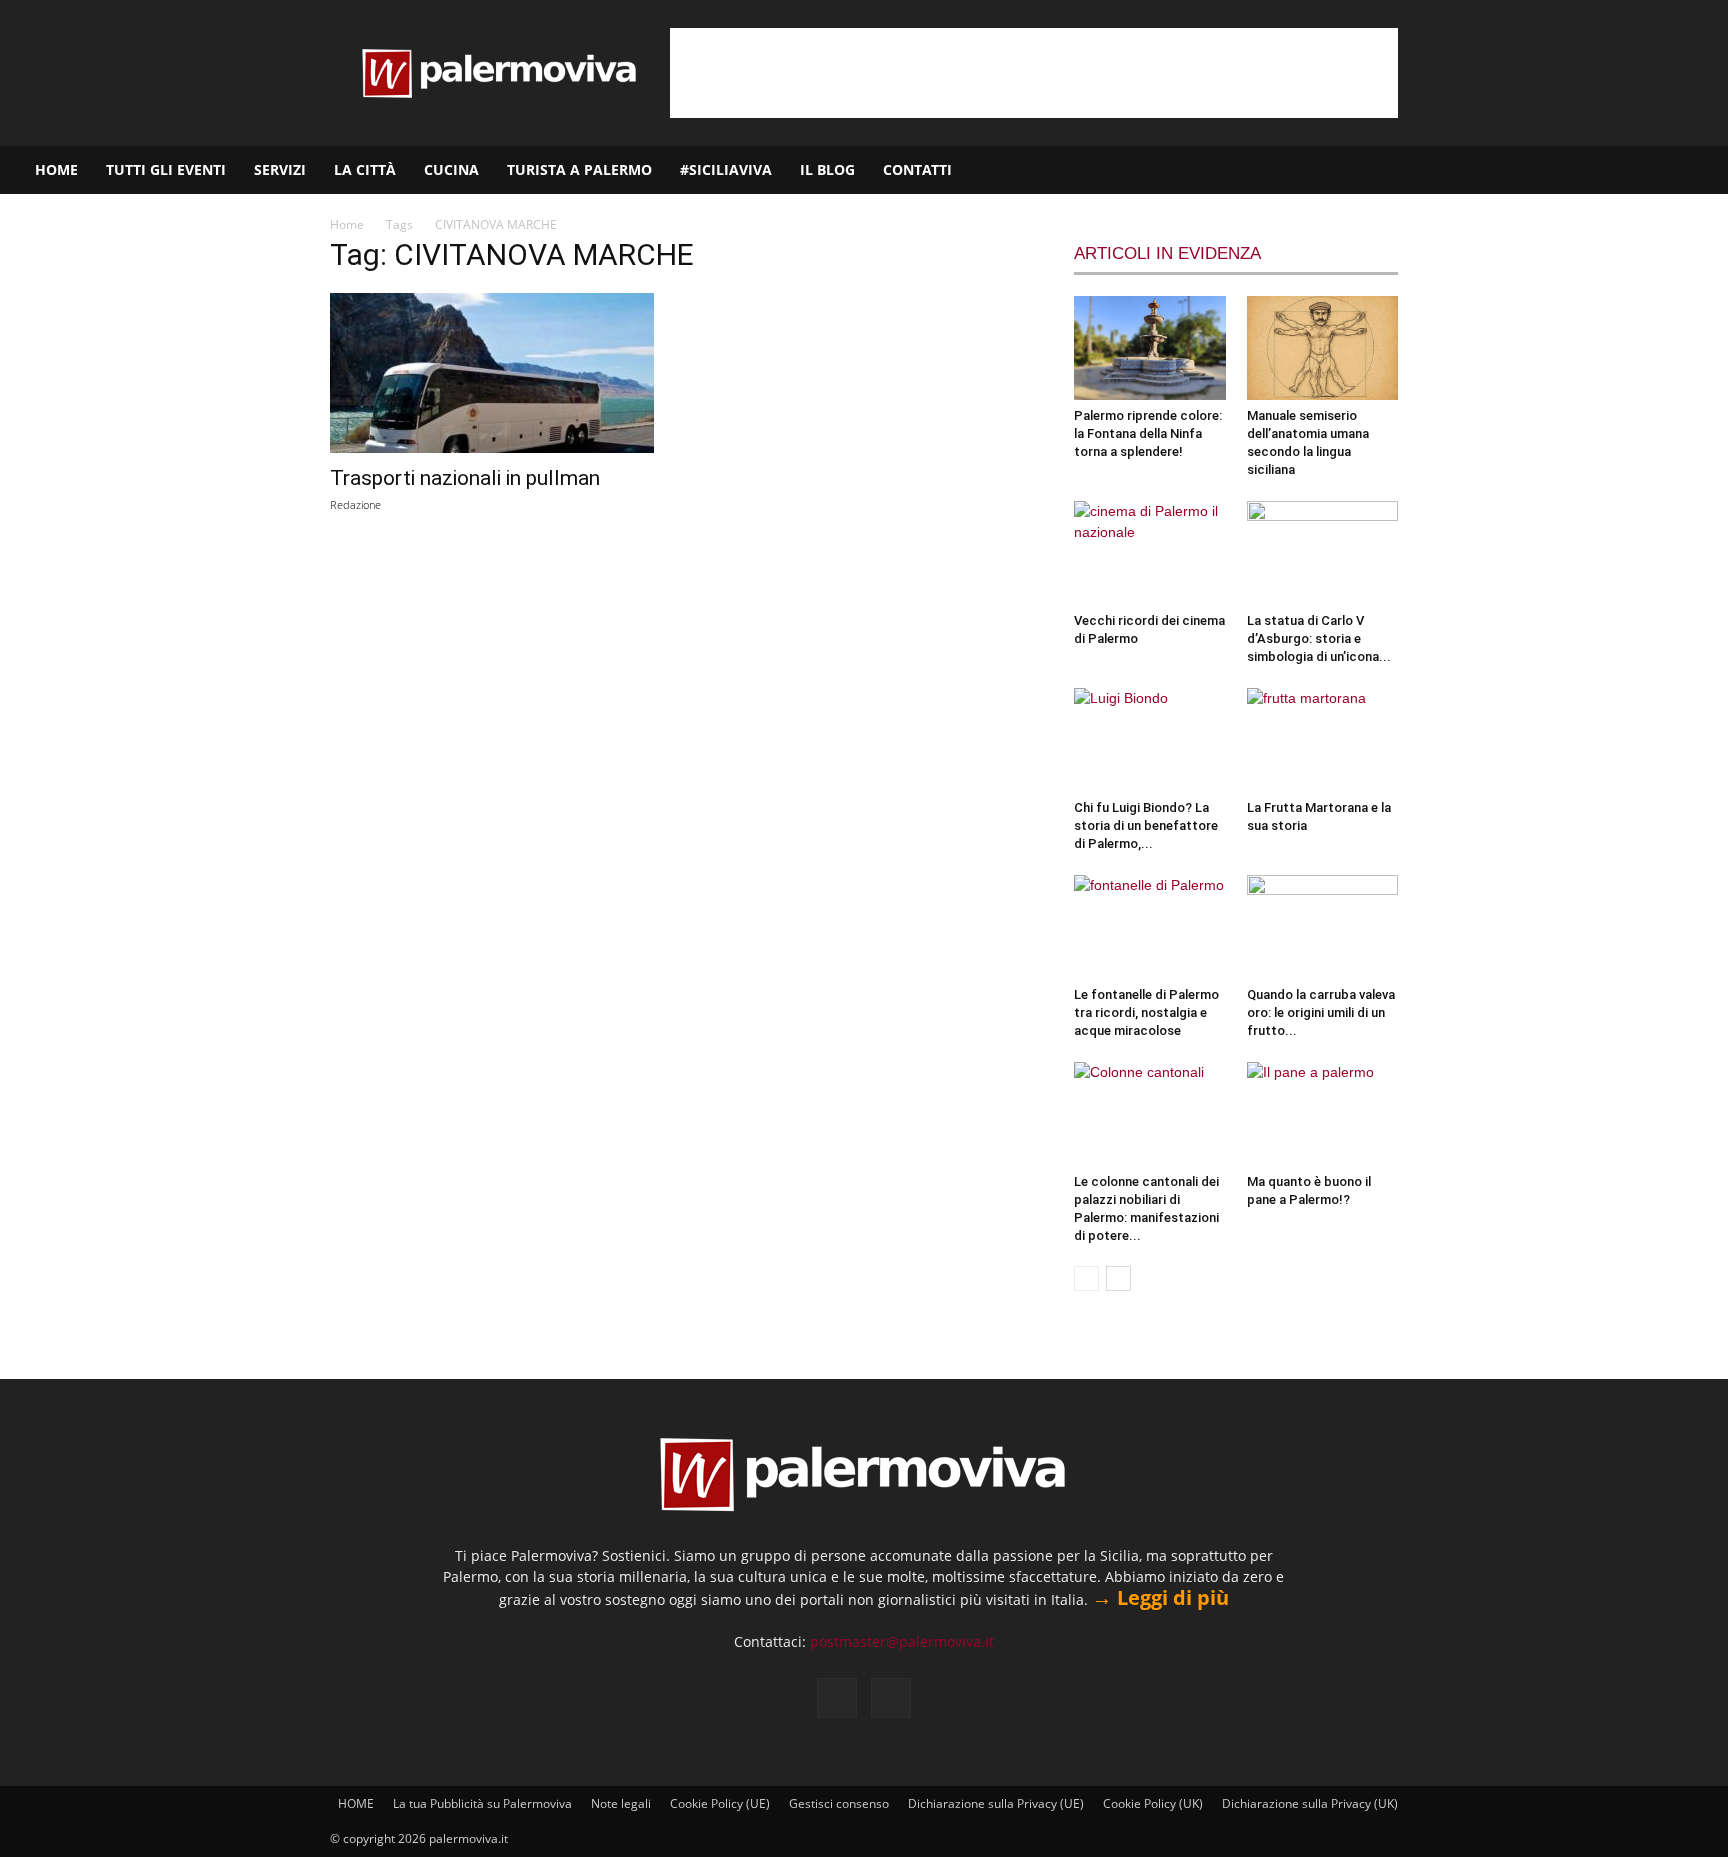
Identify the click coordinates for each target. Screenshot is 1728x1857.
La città (365, 169)
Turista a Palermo (579, 169)
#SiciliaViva (726, 169)
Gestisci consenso (839, 1803)
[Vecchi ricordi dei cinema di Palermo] (1150, 553)
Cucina (451, 169)
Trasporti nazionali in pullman (465, 478)
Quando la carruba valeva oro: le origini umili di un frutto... (1321, 1012)
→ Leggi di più (1160, 1597)
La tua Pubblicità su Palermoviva (482, 1803)
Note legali (621, 1803)
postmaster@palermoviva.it (902, 1641)
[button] (1704, 171)
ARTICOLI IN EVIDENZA (1167, 253)
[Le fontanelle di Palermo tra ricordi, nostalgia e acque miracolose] (1150, 927)
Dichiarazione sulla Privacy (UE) (996, 1803)
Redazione (355, 504)
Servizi (280, 169)
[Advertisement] (1034, 73)
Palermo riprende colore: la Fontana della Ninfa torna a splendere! (1148, 433)
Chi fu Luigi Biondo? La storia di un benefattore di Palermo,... (1146, 825)
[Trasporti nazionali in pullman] (492, 373)
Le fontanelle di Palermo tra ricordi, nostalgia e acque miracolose (1146, 1012)
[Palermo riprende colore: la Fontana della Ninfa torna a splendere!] (1150, 348)
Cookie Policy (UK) (1153, 1803)
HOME (56, 169)
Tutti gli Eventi (166, 169)
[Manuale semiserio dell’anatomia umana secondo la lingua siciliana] (1323, 348)
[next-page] (1118, 1278)
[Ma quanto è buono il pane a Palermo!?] (1323, 1114)
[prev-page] (1086, 1278)
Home (347, 224)
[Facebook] (1615, 170)
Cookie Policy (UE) (720, 1803)
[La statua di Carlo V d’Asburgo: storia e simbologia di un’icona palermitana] (1323, 553)
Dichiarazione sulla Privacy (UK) (1310, 1803)
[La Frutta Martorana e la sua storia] (1323, 740)
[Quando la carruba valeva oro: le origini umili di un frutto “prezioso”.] (1323, 927)
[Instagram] (1649, 170)
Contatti (917, 169)
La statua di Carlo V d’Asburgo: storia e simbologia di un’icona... (1319, 638)
